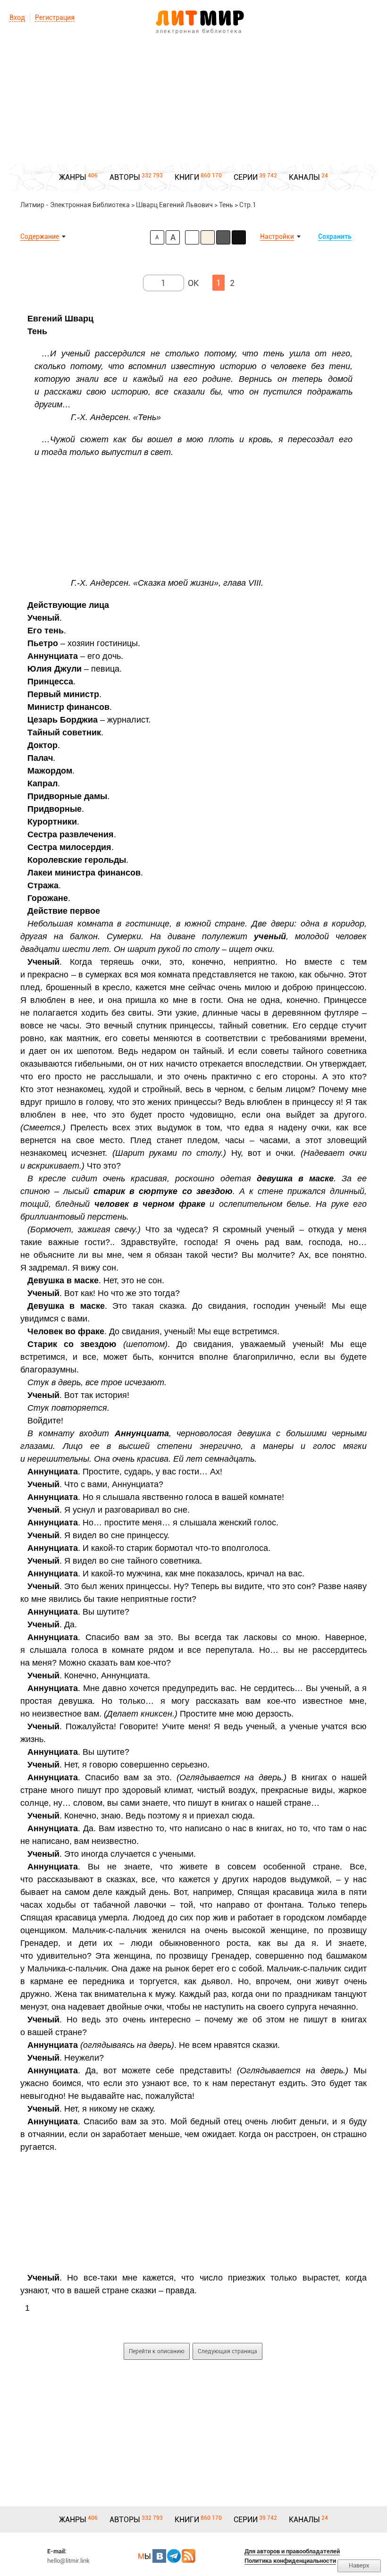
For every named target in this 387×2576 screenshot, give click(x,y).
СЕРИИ (246, 177)
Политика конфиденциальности (290, 2561)
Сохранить (335, 236)
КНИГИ (187, 177)
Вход (17, 17)
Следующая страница (227, 2351)
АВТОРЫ (125, 177)
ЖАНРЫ (73, 177)
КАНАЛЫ (304, 177)
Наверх (359, 2565)
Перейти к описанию (157, 2351)
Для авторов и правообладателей (292, 2551)
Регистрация (55, 17)
